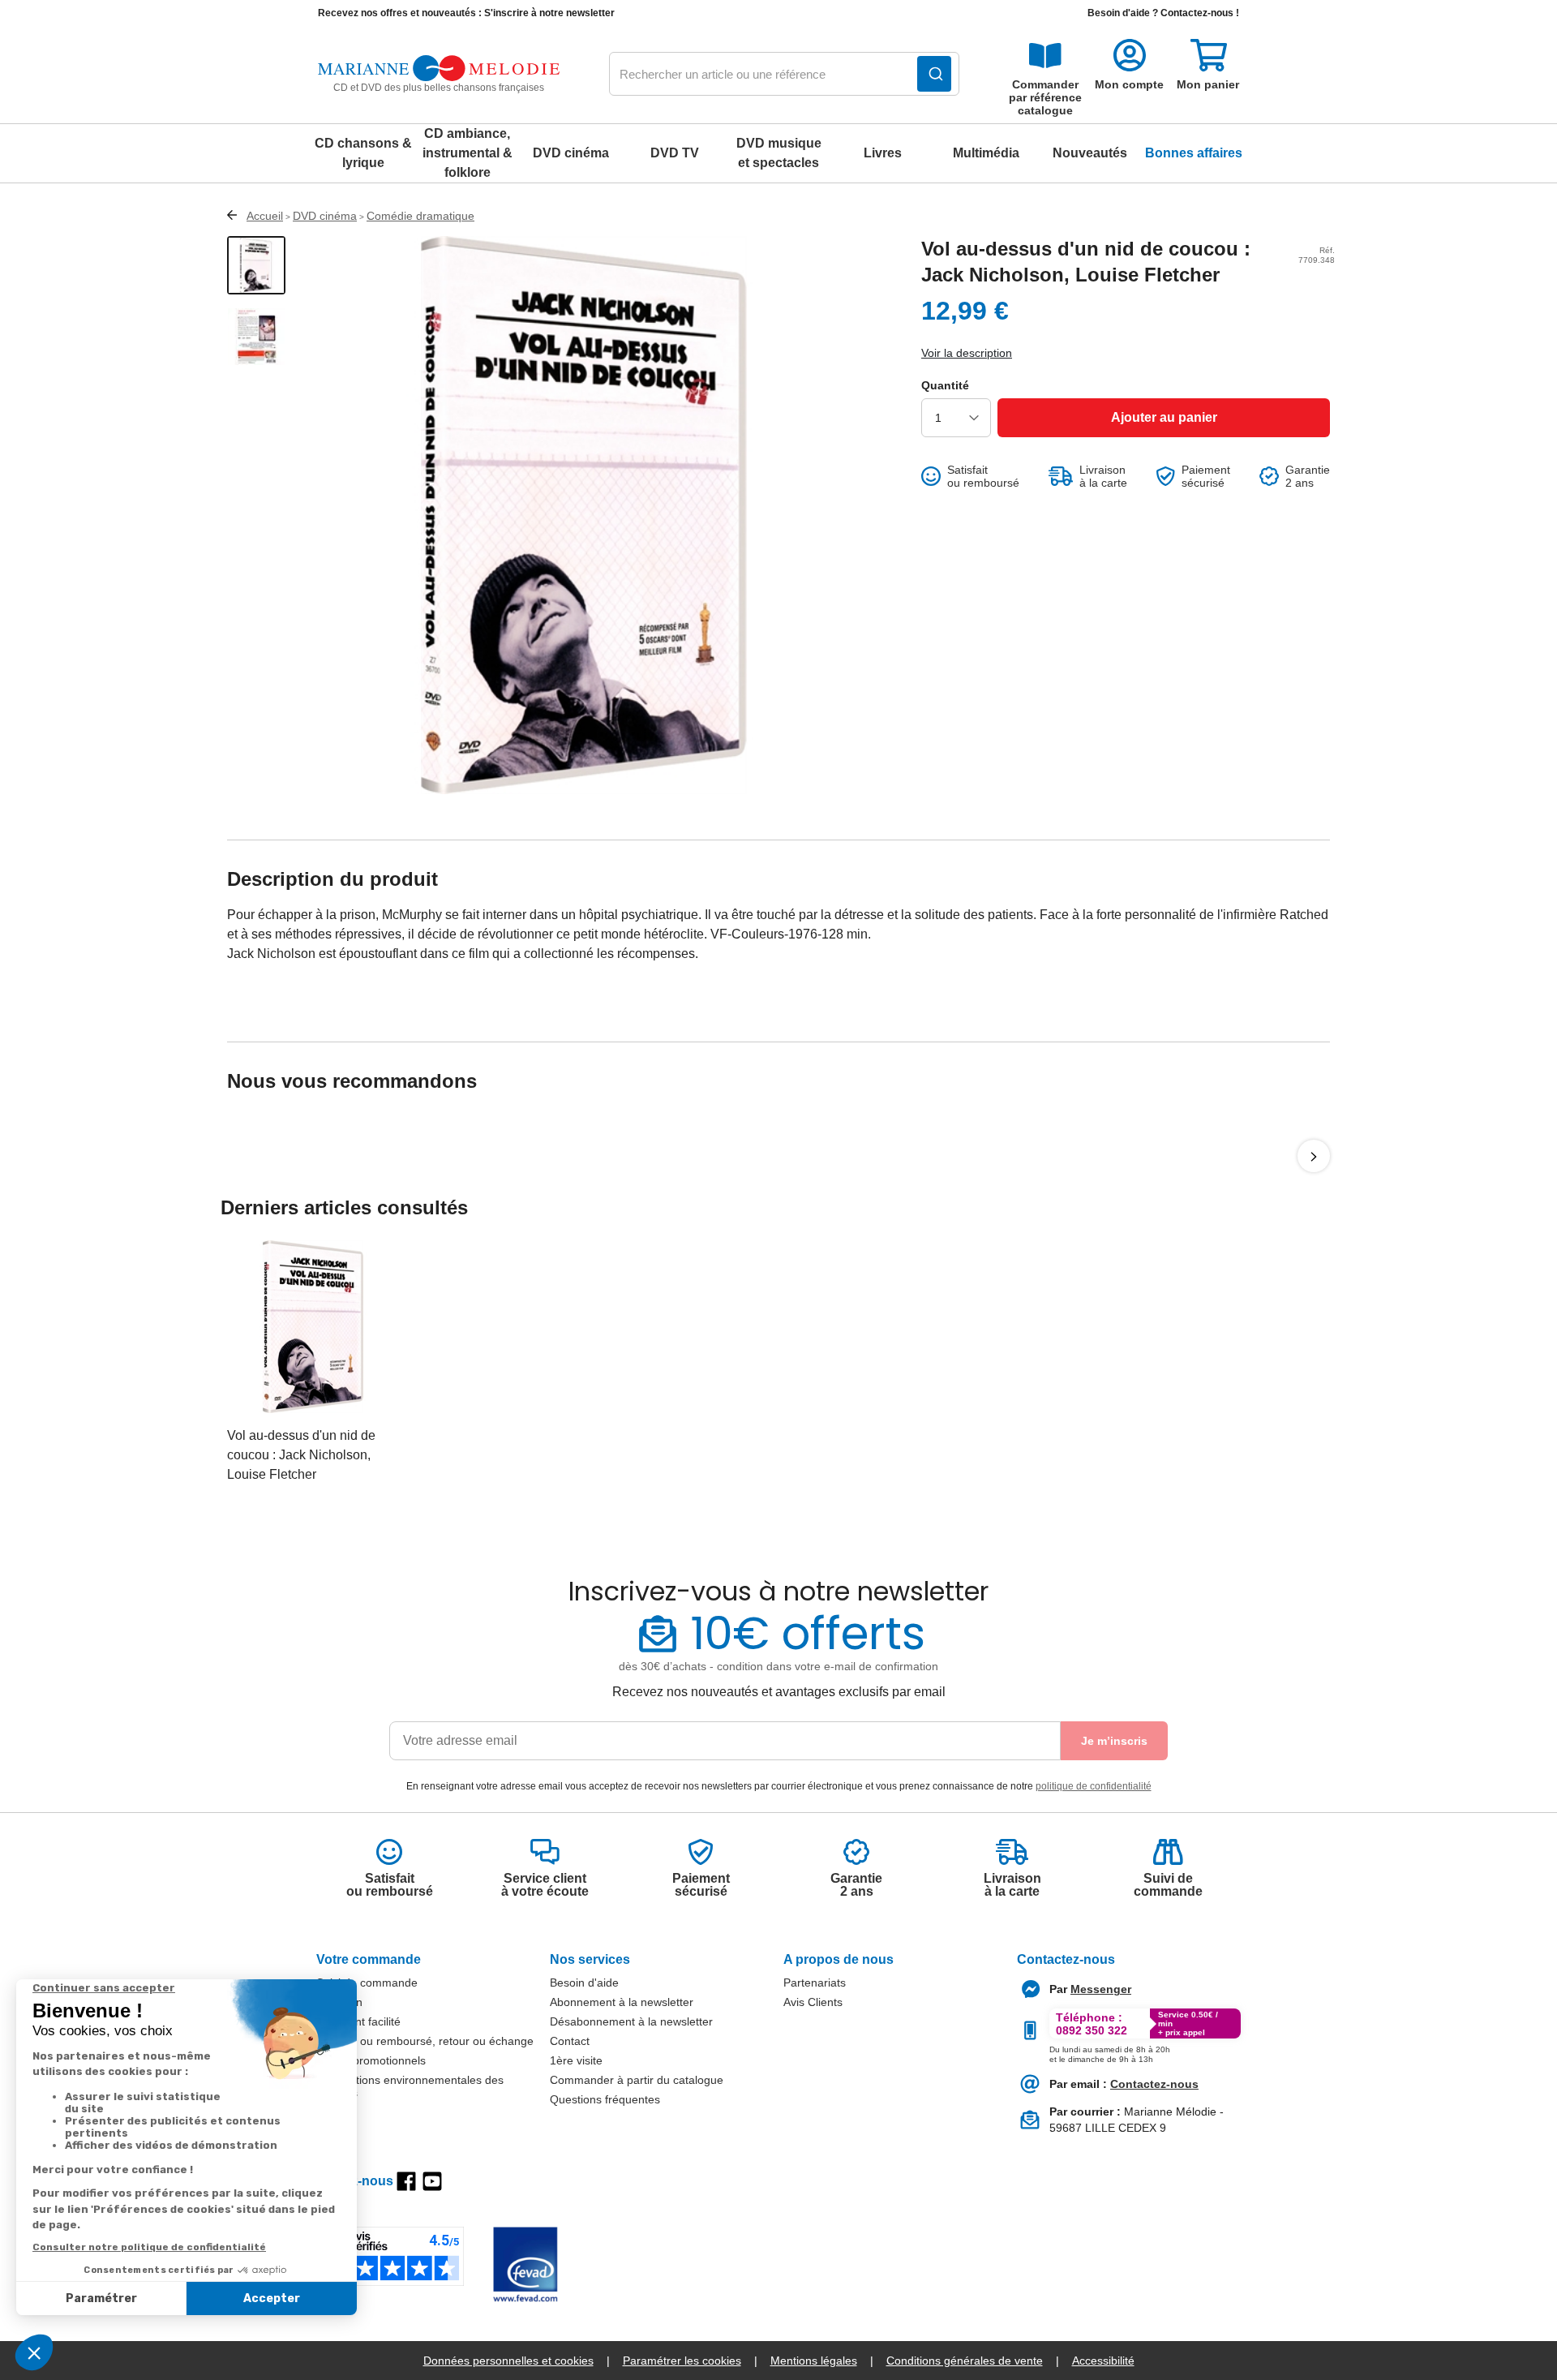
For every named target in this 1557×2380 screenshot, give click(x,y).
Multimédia (986, 153)
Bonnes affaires (1194, 153)
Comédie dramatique (420, 216)
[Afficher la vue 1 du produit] (256, 265)
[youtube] (432, 2181)
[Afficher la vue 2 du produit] (256, 337)
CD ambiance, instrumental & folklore (468, 153)
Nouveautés (1090, 153)
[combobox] (784, 75)
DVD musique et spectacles (779, 153)
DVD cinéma (571, 153)
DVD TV (675, 153)
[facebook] (406, 2181)
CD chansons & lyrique (363, 153)
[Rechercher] (934, 74)
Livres (883, 153)
